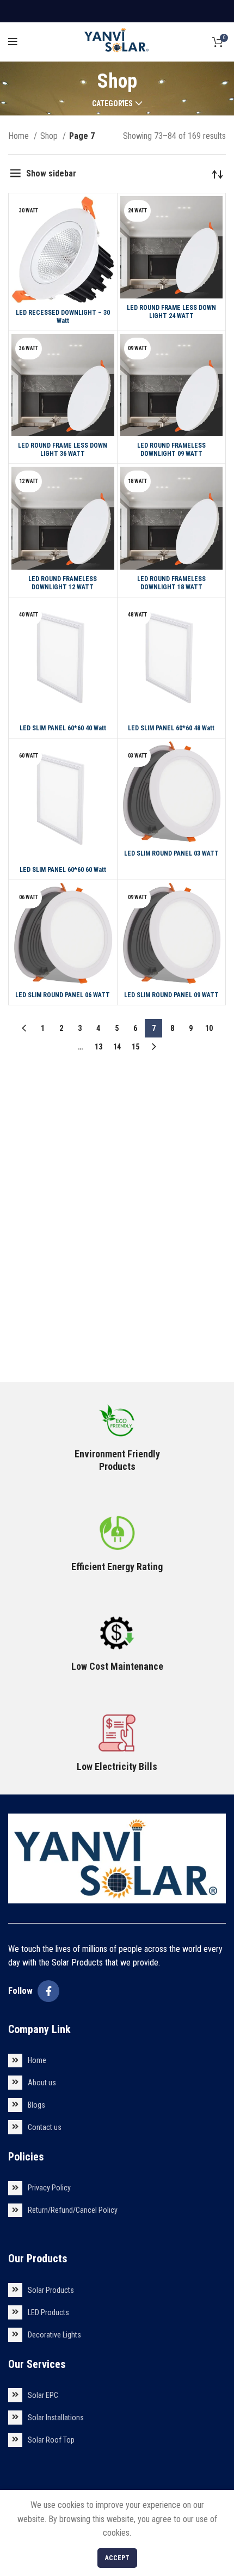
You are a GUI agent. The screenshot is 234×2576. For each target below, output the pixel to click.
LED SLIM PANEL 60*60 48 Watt (171, 728)
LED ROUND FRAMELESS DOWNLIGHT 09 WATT (171, 450)
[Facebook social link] (48, 1991)
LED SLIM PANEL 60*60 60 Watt (63, 870)
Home (20, 136)
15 (136, 1047)
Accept (117, 2558)
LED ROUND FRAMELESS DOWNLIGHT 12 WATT (63, 583)
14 (117, 1047)
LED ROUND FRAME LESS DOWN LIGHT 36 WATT (63, 450)
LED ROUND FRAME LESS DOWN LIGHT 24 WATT (171, 312)
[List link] (117, 2061)
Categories (112, 103)
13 (98, 1047)
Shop (50, 136)
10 (209, 1028)
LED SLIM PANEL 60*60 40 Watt (63, 728)
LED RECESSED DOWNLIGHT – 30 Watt (63, 317)
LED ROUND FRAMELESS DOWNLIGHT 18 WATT (171, 583)
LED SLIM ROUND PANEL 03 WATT (171, 853)
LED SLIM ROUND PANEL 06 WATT (63, 995)
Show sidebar (51, 173)
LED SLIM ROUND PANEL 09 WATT (171, 995)
